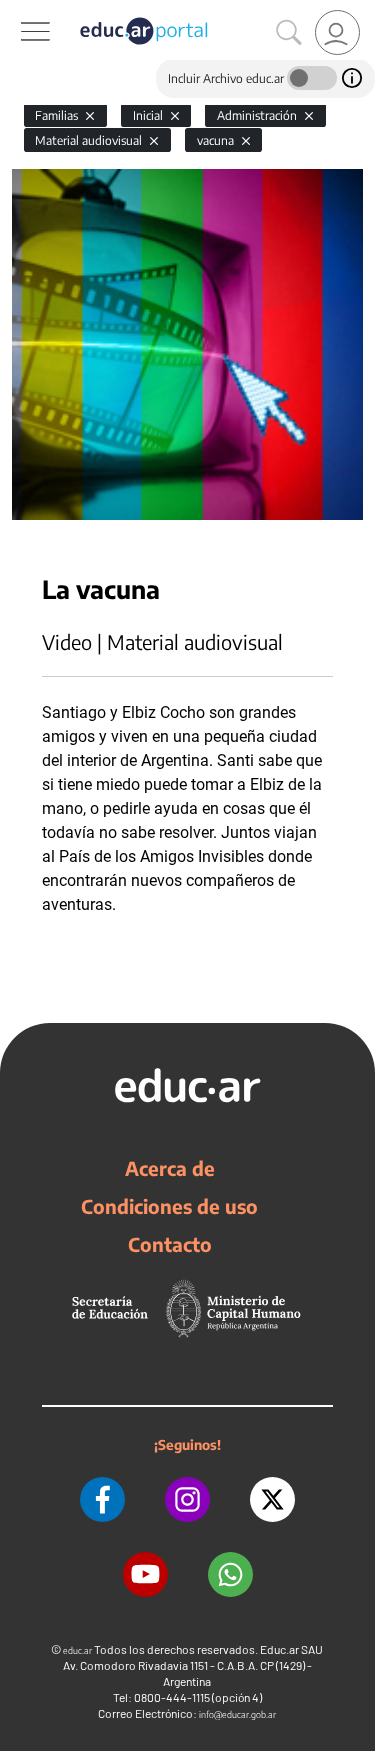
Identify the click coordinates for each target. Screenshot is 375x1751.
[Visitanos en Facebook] (102, 1499)
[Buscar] (289, 33)
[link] (337, 32)
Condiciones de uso (169, 1206)
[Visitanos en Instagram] (187, 1499)
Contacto (170, 1244)
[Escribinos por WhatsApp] (230, 1574)
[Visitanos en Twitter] (272, 1499)
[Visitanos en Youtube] (145, 1574)
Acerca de (170, 1168)
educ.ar (77, 1650)
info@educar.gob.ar (237, 1714)
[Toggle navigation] (18, 11)
